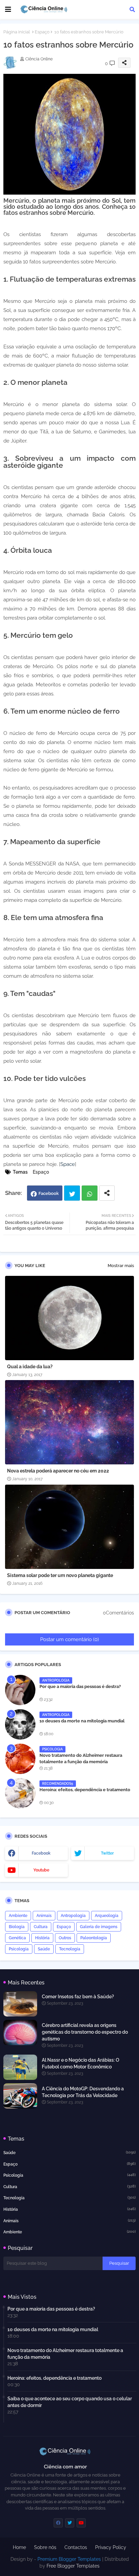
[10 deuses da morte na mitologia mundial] (20, 1724)
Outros (65, 1938)
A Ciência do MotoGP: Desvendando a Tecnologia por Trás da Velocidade (83, 2092)
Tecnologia (70, 1949)
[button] (132, 9)
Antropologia (73, 1916)
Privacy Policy (111, 2547)
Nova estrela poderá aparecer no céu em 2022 (58, 1471)
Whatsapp (90, 1193)
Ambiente (18, 1916)
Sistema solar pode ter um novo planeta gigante (60, 1575)
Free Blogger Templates (73, 2566)
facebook (41, 1853)
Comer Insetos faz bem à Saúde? (78, 1997)
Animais (44, 1916)
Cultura (41, 1927)
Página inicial (17, 32)
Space (68, 1164)
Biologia (17, 1927)
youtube (41, 1870)
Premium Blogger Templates (69, 2559)
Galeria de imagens (99, 1927)
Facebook (49, 1193)
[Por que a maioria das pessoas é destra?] (20, 1690)
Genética (17, 1938)
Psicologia (19, 1949)
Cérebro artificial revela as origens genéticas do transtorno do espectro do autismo (85, 2032)
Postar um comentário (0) (69, 1639)
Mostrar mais (121, 1266)
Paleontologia (94, 1938)
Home (19, 2547)
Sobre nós (45, 2547)
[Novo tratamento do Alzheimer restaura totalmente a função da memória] (20, 1759)
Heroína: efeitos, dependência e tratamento (85, 1790)
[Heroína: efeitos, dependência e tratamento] (20, 1793)
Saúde (44, 1949)
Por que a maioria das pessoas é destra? (80, 1686)
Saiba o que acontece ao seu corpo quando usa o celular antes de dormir (70, 2402)
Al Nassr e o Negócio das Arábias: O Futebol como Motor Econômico (81, 2063)
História (42, 1938)
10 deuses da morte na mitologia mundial (82, 1721)
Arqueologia (107, 1916)
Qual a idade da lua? (30, 1367)
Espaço (42, 32)
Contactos (76, 2547)
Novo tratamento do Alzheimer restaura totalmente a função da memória (81, 1758)
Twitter (72, 1193)
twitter (107, 1853)
